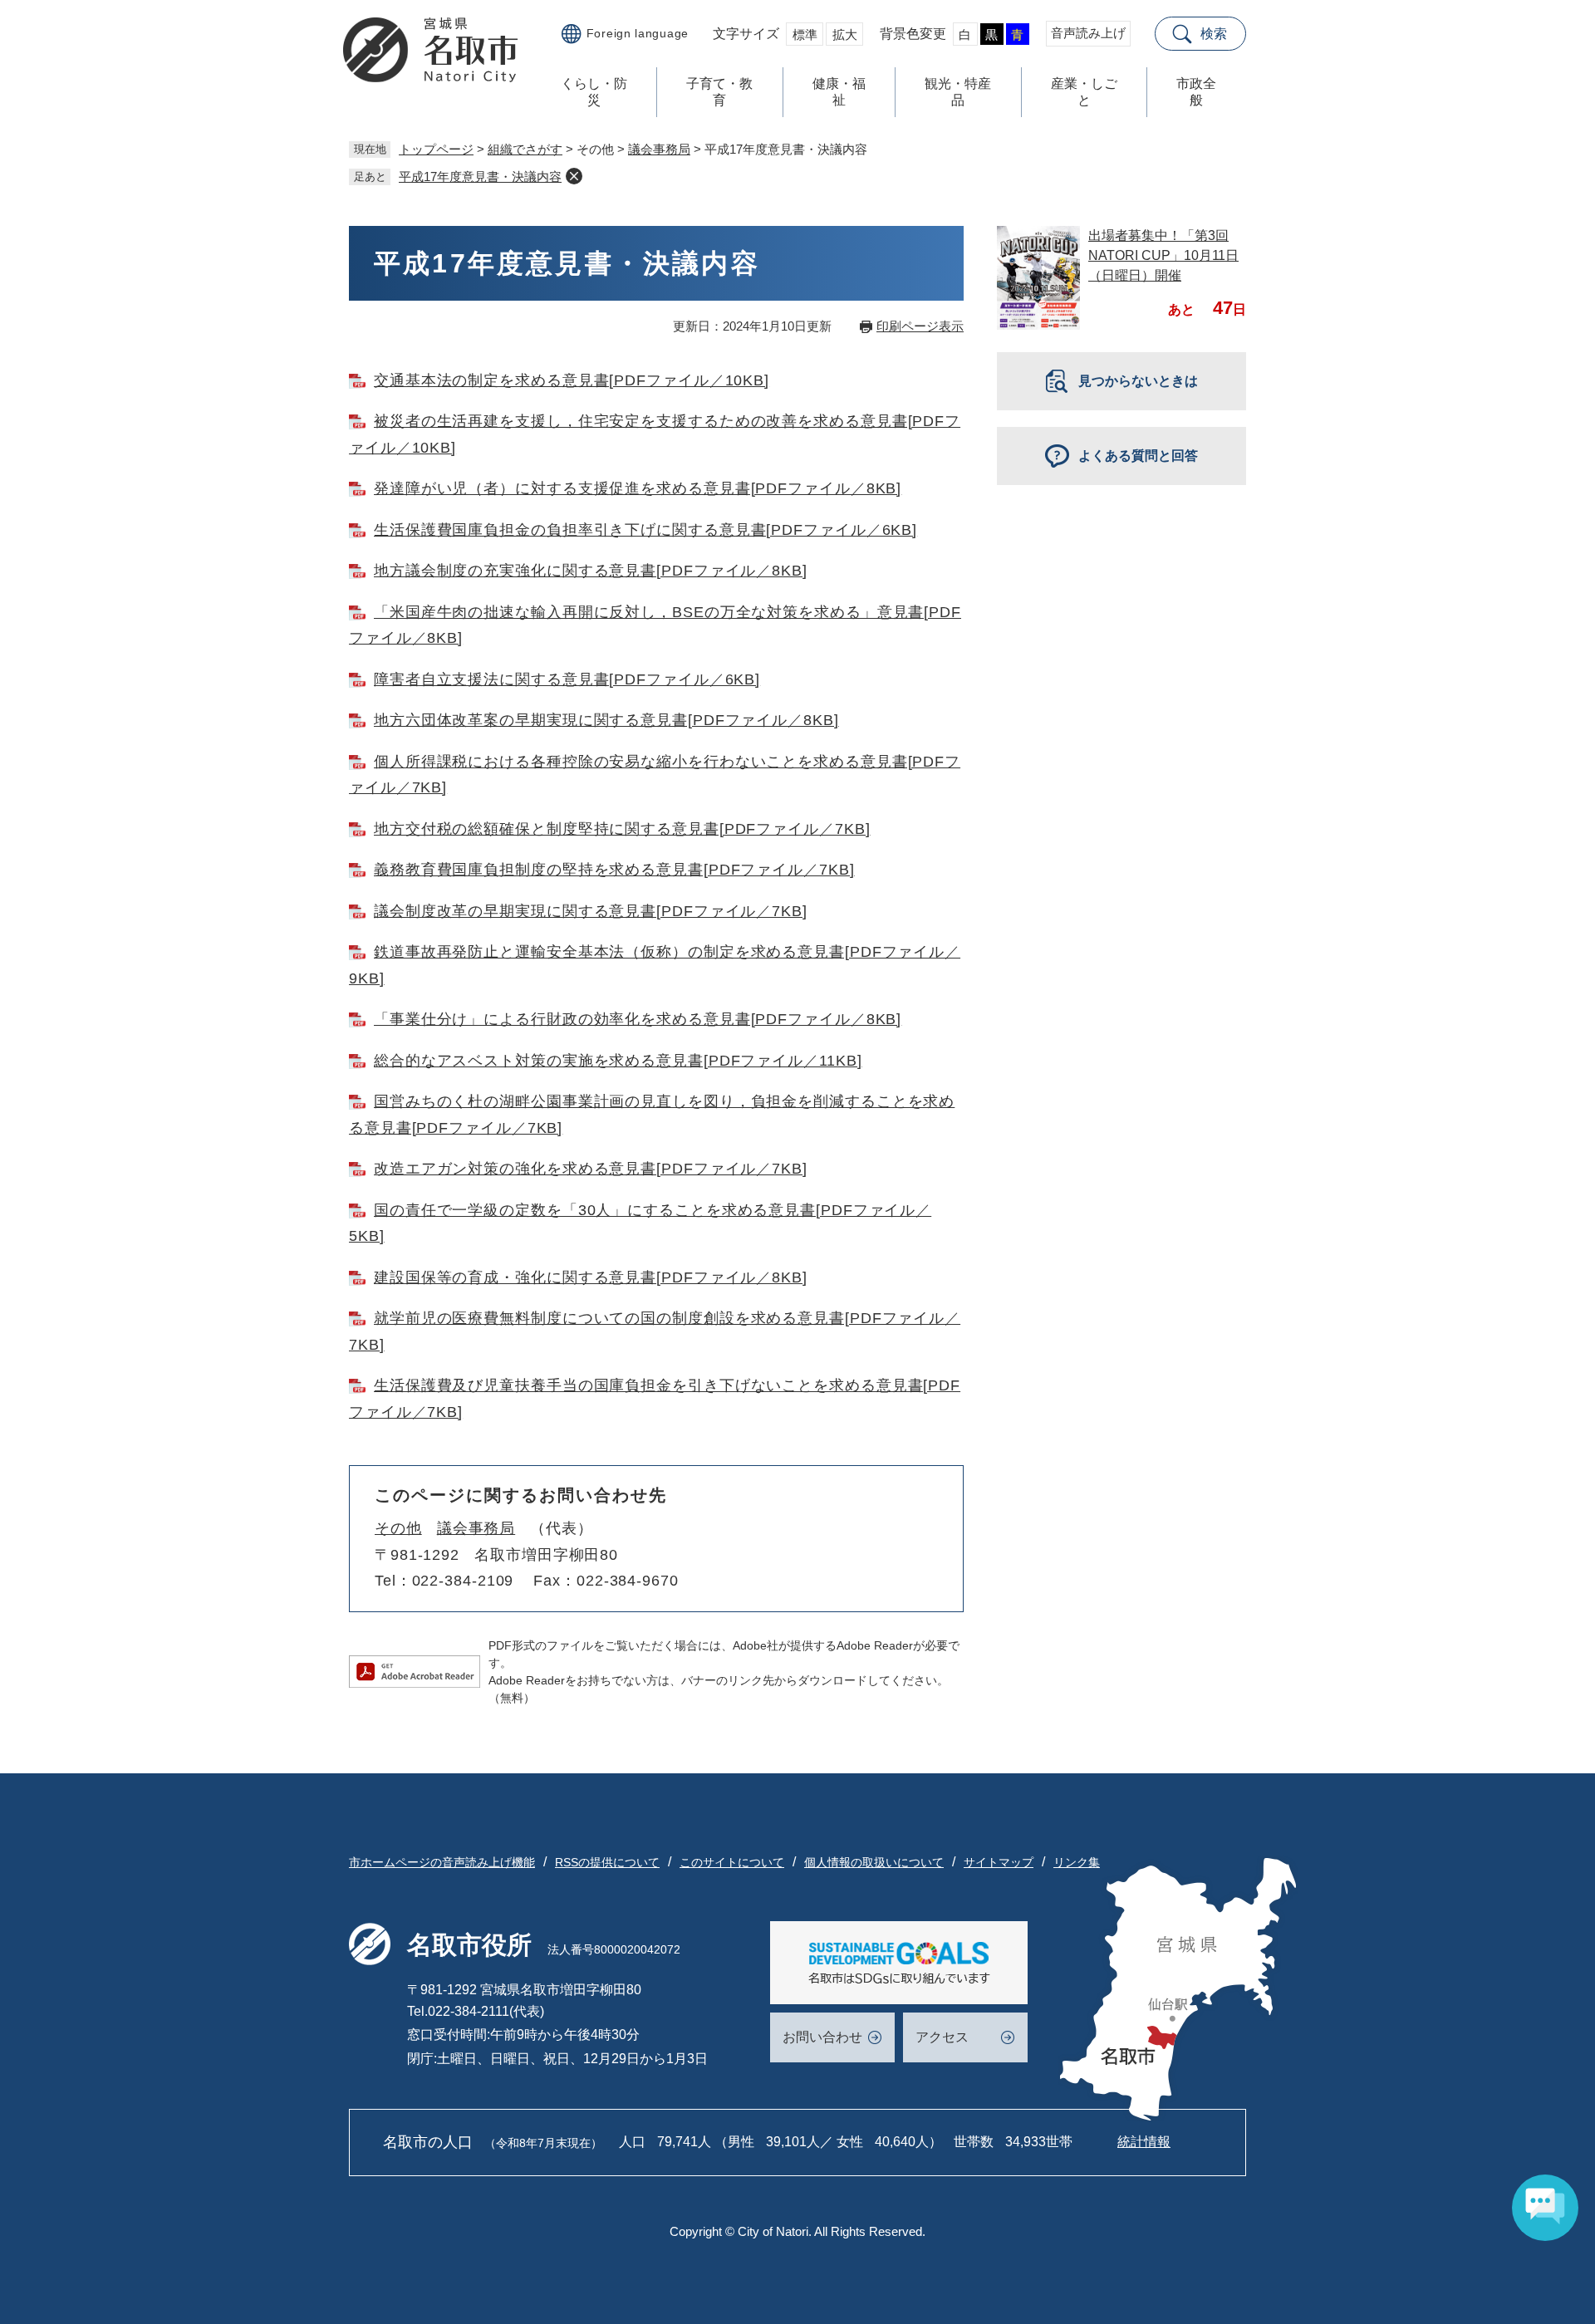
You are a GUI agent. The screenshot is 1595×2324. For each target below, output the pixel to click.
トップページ (436, 149)
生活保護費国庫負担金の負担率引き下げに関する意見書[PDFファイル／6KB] (645, 530)
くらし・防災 (594, 92)
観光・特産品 (958, 92)
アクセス (942, 2037)
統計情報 (1144, 2142)
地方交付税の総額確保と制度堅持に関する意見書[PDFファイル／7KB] (622, 829)
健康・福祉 (839, 92)
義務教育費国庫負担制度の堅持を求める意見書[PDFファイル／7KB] (614, 870)
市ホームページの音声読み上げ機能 (442, 1862)
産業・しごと (1084, 92)
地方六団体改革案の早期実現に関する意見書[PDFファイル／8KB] (606, 720)
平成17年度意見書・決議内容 (480, 177)
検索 (1214, 34)
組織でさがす (525, 149)
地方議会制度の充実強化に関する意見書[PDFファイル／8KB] (591, 571)
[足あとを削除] (574, 176)
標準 (805, 34)
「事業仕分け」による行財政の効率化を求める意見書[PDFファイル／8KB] (638, 1019)
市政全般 (1196, 92)
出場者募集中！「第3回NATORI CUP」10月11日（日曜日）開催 (1163, 255)
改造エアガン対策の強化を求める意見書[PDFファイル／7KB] (591, 1169)
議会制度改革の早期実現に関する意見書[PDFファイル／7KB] (591, 911)
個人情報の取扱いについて (874, 1862)
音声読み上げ (1088, 33)
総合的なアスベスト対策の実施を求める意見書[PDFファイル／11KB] (618, 1061)
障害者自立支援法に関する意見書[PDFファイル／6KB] (567, 679)
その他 (398, 1528)
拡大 (845, 34)
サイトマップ (999, 1862)
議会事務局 (659, 149)
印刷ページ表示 (920, 326)
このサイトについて (732, 1862)
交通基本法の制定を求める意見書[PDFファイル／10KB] (572, 380)
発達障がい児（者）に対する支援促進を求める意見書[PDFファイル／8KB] (638, 488)
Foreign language (638, 33)
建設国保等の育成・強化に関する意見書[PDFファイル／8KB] (591, 1277)
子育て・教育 (719, 92)
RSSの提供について (607, 1862)
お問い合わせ (822, 2037)
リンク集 (1077, 1862)
